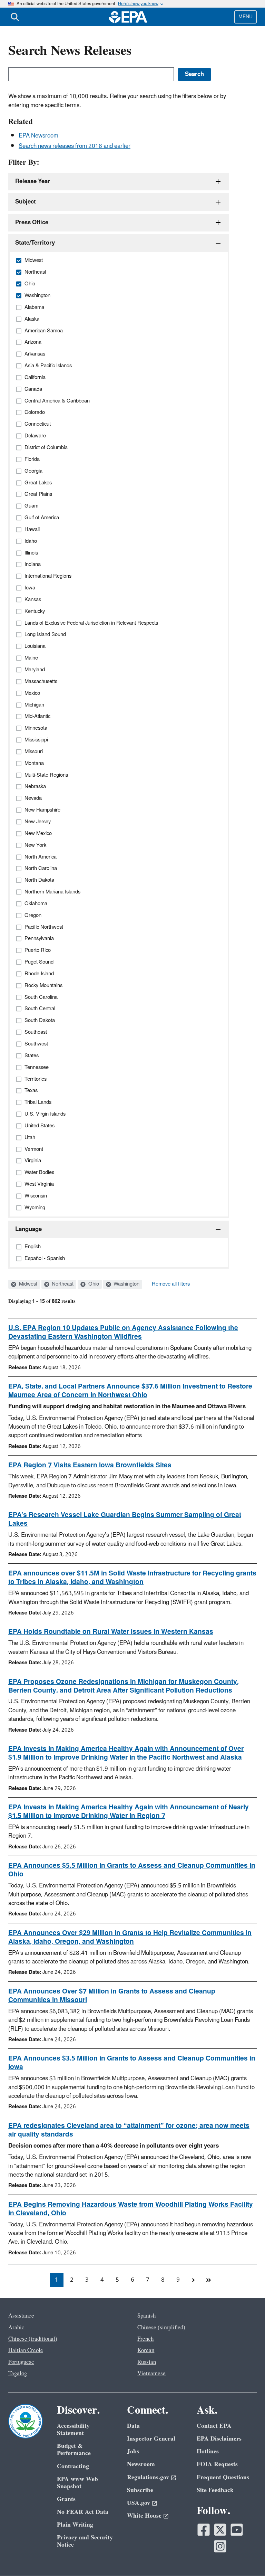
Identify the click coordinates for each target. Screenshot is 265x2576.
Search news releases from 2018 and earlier (75, 146)
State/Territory (35, 243)
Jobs (133, 2451)
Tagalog (18, 2374)
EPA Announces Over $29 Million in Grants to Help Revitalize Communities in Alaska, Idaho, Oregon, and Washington (130, 1937)
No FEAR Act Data (83, 2512)
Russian (147, 2362)
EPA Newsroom (38, 136)
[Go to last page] (208, 2280)
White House (144, 2516)
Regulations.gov (148, 2477)
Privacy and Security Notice (85, 2541)
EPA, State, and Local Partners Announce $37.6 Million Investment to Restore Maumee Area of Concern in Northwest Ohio (130, 1391)
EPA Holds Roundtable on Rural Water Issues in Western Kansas (111, 1632)
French (145, 2339)
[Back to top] (246, 2557)
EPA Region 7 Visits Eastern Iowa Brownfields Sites (90, 1465)
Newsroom (141, 2464)
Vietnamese (151, 2374)
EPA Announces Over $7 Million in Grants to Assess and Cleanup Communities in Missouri (112, 1996)
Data (133, 2426)
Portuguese (21, 2362)
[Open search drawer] (15, 17)
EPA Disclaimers (219, 2439)
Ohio (93, 1284)
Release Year (33, 181)
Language (28, 1229)
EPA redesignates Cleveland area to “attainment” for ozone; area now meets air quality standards (129, 2130)
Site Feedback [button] (215, 2490)
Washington (126, 1284)
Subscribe (140, 2490)
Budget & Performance (74, 2450)
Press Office (32, 222)
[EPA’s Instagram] (220, 2546)
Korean (146, 2350)
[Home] (128, 17)
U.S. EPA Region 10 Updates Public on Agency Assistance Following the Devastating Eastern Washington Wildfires (123, 1332)
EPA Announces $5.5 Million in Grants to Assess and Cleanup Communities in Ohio (132, 1870)
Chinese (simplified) (161, 2328)
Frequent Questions (223, 2477)
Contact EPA (214, 2426)
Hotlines (208, 2451)
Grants (66, 2499)
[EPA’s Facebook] (204, 2530)
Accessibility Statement (73, 2430)
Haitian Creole (26, 2350)
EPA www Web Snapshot (77, 2483)
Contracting (73, 2466)
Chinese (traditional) (33, 2339)
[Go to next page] (193, 2280)
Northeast (62, 1284)
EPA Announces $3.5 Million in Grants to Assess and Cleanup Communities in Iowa (132, 2063)
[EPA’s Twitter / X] (220, 2530)
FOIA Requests (217, 2464)
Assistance (21, 2316)
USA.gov (139, 2503)
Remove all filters (171, 1284)
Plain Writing (75, 2525)
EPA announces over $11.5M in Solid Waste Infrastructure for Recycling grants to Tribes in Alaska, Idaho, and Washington (132, 1578)
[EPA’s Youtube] (237, 2530)
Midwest (27, 1284)
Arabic (16, 2328)
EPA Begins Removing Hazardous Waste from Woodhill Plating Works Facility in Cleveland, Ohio (131, 2209)
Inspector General (151, 2439)
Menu (246, 17)
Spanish (146, 2316)
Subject (26, 202)
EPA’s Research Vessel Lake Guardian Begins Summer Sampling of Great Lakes (125, 1519)
